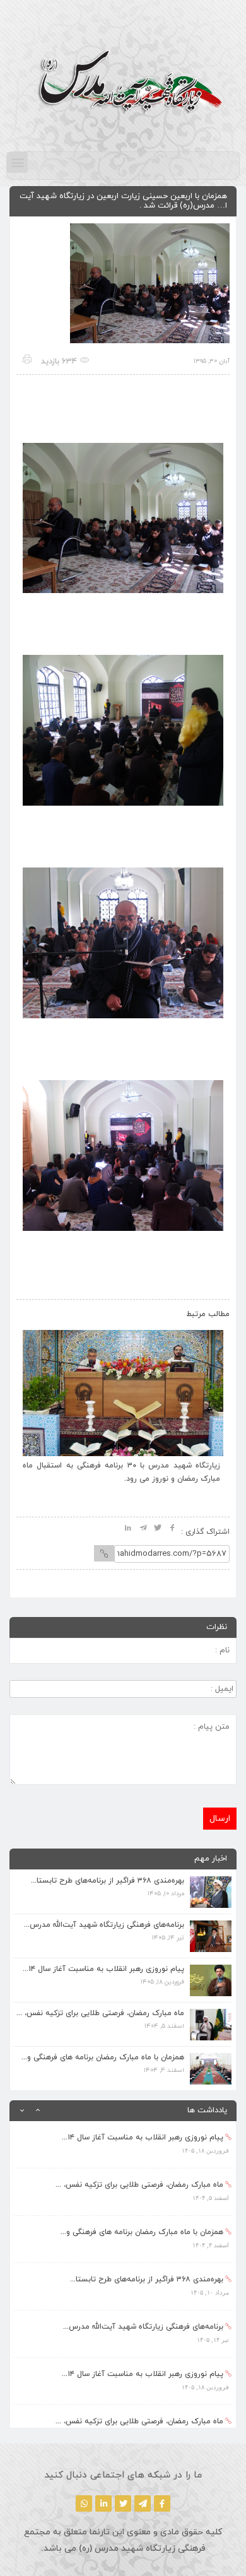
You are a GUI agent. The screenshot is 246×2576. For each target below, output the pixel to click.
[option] (123, 2145)
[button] (17, 162)
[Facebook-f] (162, 2503)
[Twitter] (123, 2503)
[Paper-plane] (143, 2503)
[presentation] (39, 1311)
